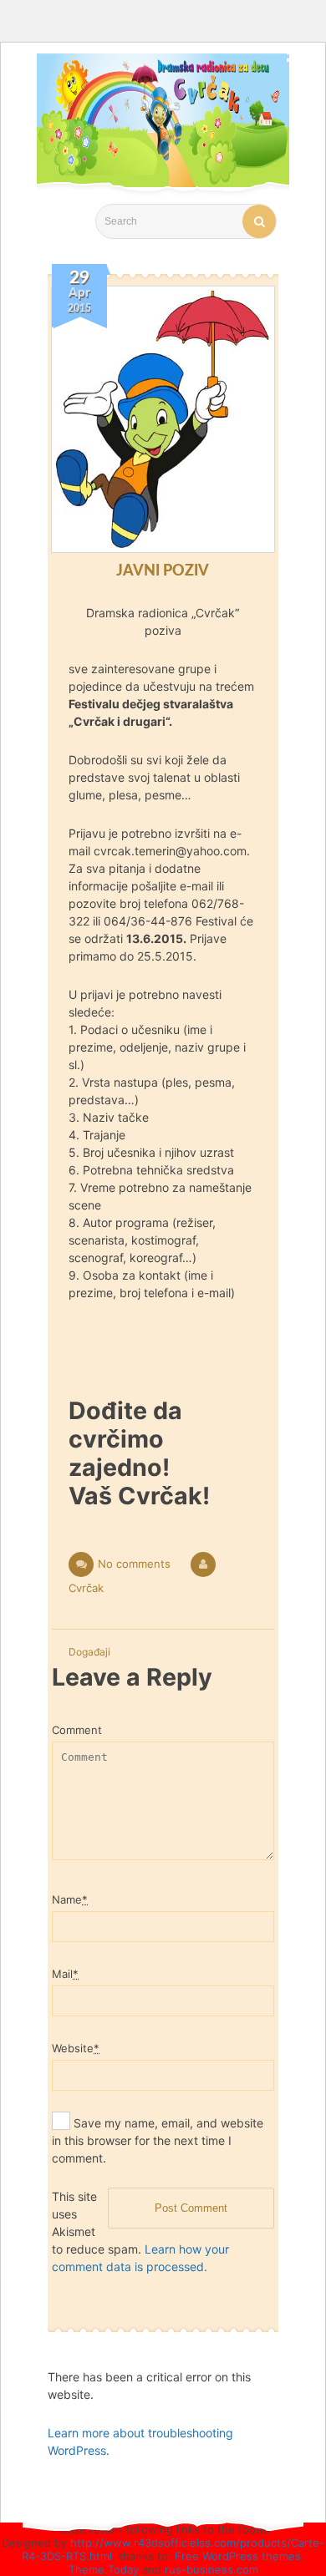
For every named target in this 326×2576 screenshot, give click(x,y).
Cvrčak (86, 1588)
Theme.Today (104, 2569)
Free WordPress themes (238, 2556)
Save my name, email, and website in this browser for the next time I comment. (158, 2140)
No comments (134, 1564)
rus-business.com (211, 2569)
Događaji (89, 1652)
